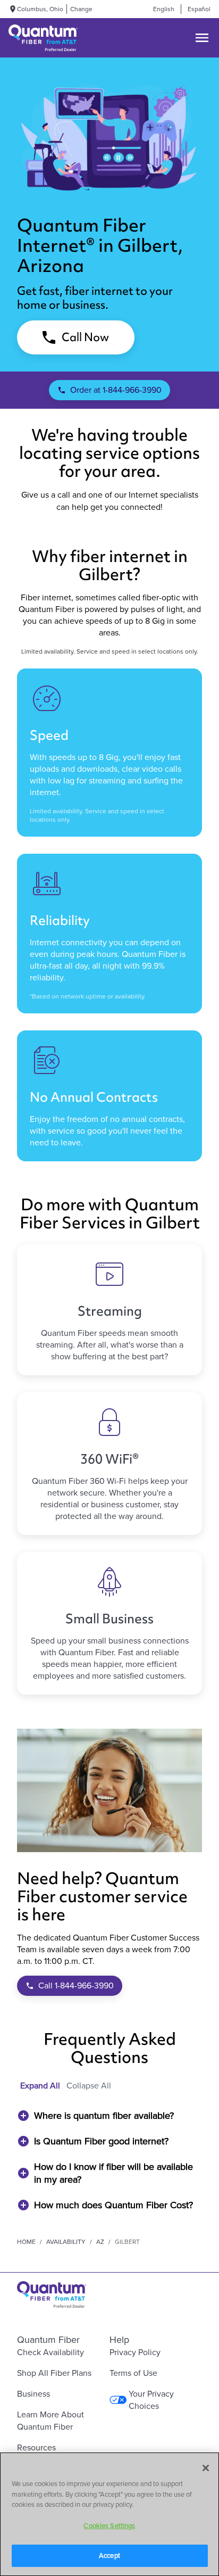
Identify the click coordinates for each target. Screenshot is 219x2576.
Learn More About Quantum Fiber (50, 2421)
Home (26, 2242)
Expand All (40, 2086)
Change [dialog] (81, 9)
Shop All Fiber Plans (54, 2373)
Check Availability (50, 2352)
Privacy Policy (135, 2352)
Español (199, 9)
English (164, 9)
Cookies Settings (109, 2526)
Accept (109, 2556)
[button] (109, 2116)
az (100, 2242)
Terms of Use (133, 2373)
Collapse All (89, 2086)
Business (33, 2394)
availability (66, 2242)
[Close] (206, 2468)
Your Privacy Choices (151, 2400)
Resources (36, 2447)
